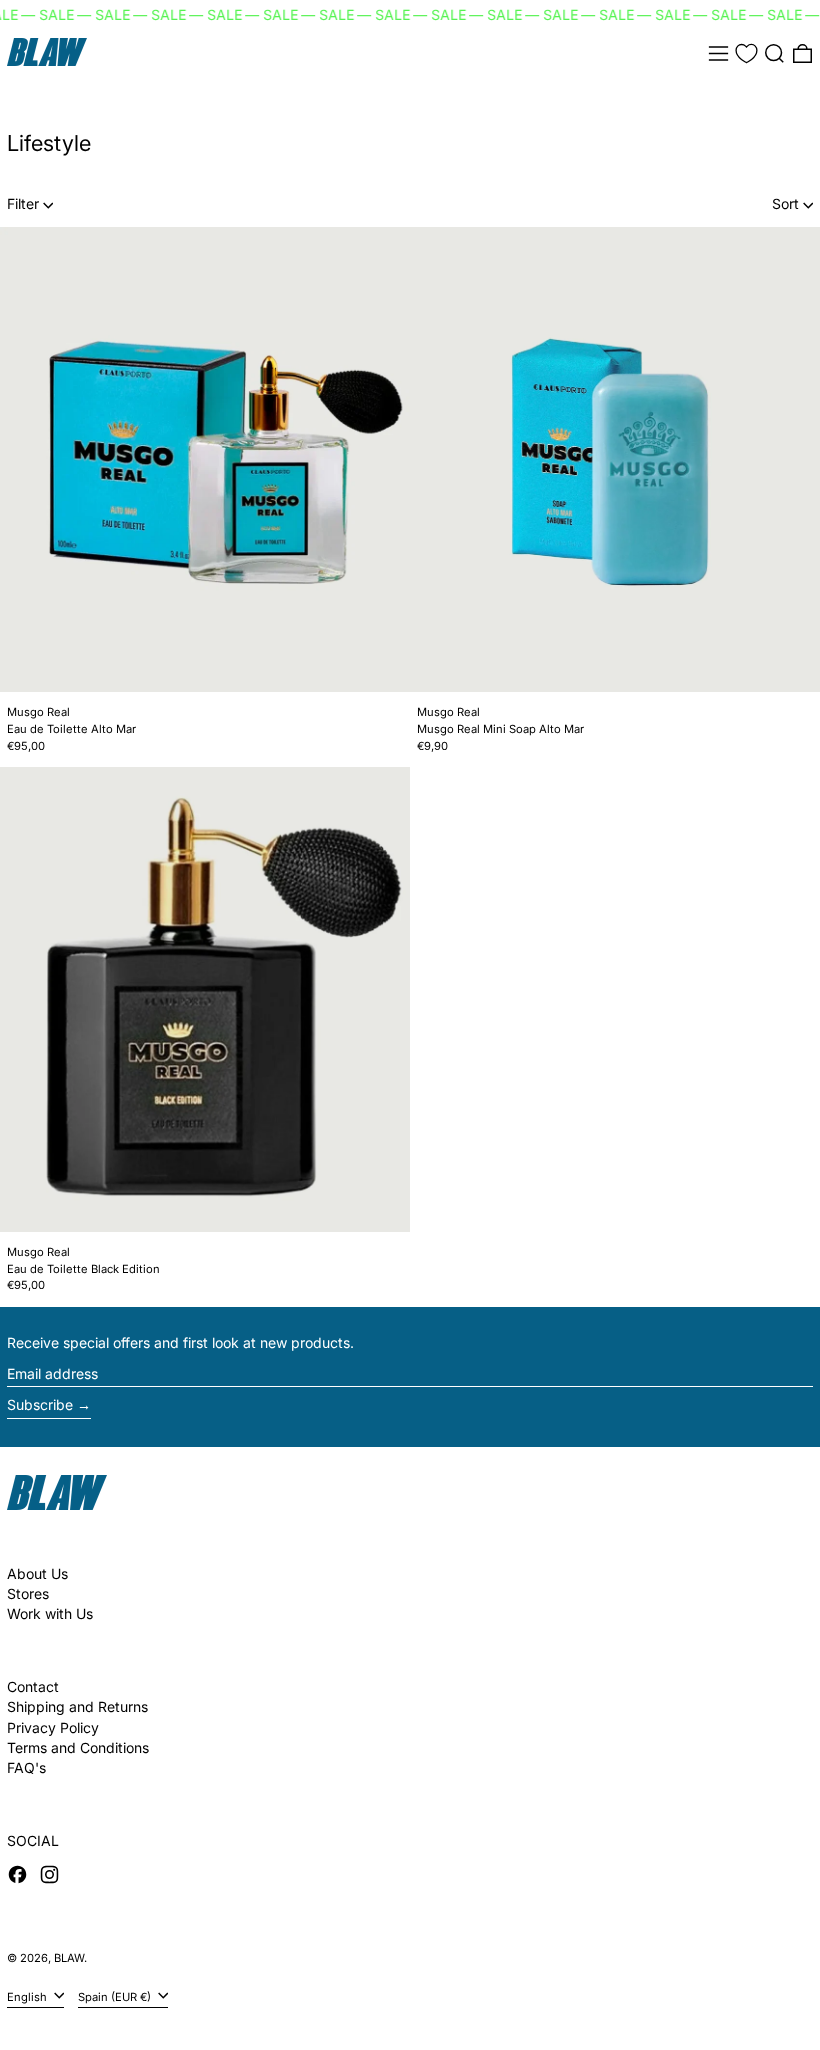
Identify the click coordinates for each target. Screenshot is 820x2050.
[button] (774, 53)
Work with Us (50, 1613)
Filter (23, 203)
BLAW (69, 1958)
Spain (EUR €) (116, 1996)
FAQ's (26, 1767)
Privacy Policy (53, 1727)
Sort (785, 203)
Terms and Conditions (78, 1747)
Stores (28, 1593)
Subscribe (40, 1404)
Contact (33, 1686)
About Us (37, 1573)
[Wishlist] (746, 53)
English (28, 1996)
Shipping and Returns (77, 1706)
